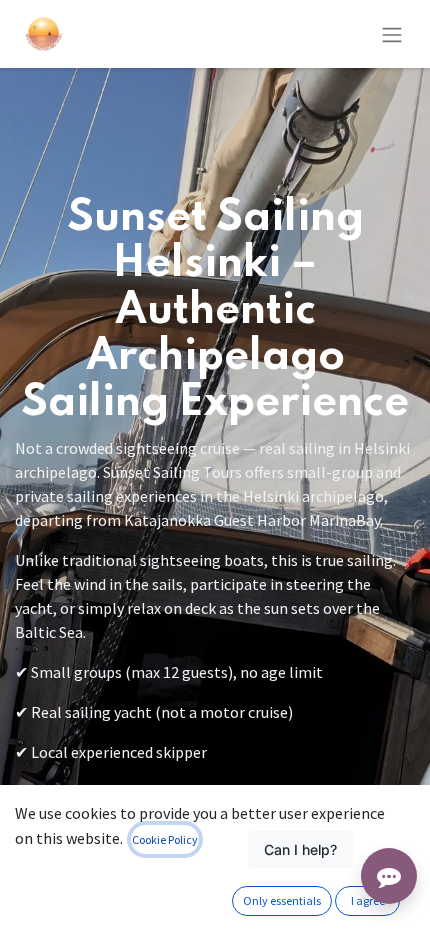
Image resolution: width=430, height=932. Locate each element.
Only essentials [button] (282, 900)
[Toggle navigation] (392, 34)
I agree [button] (368, 900)
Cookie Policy (165, 839)
